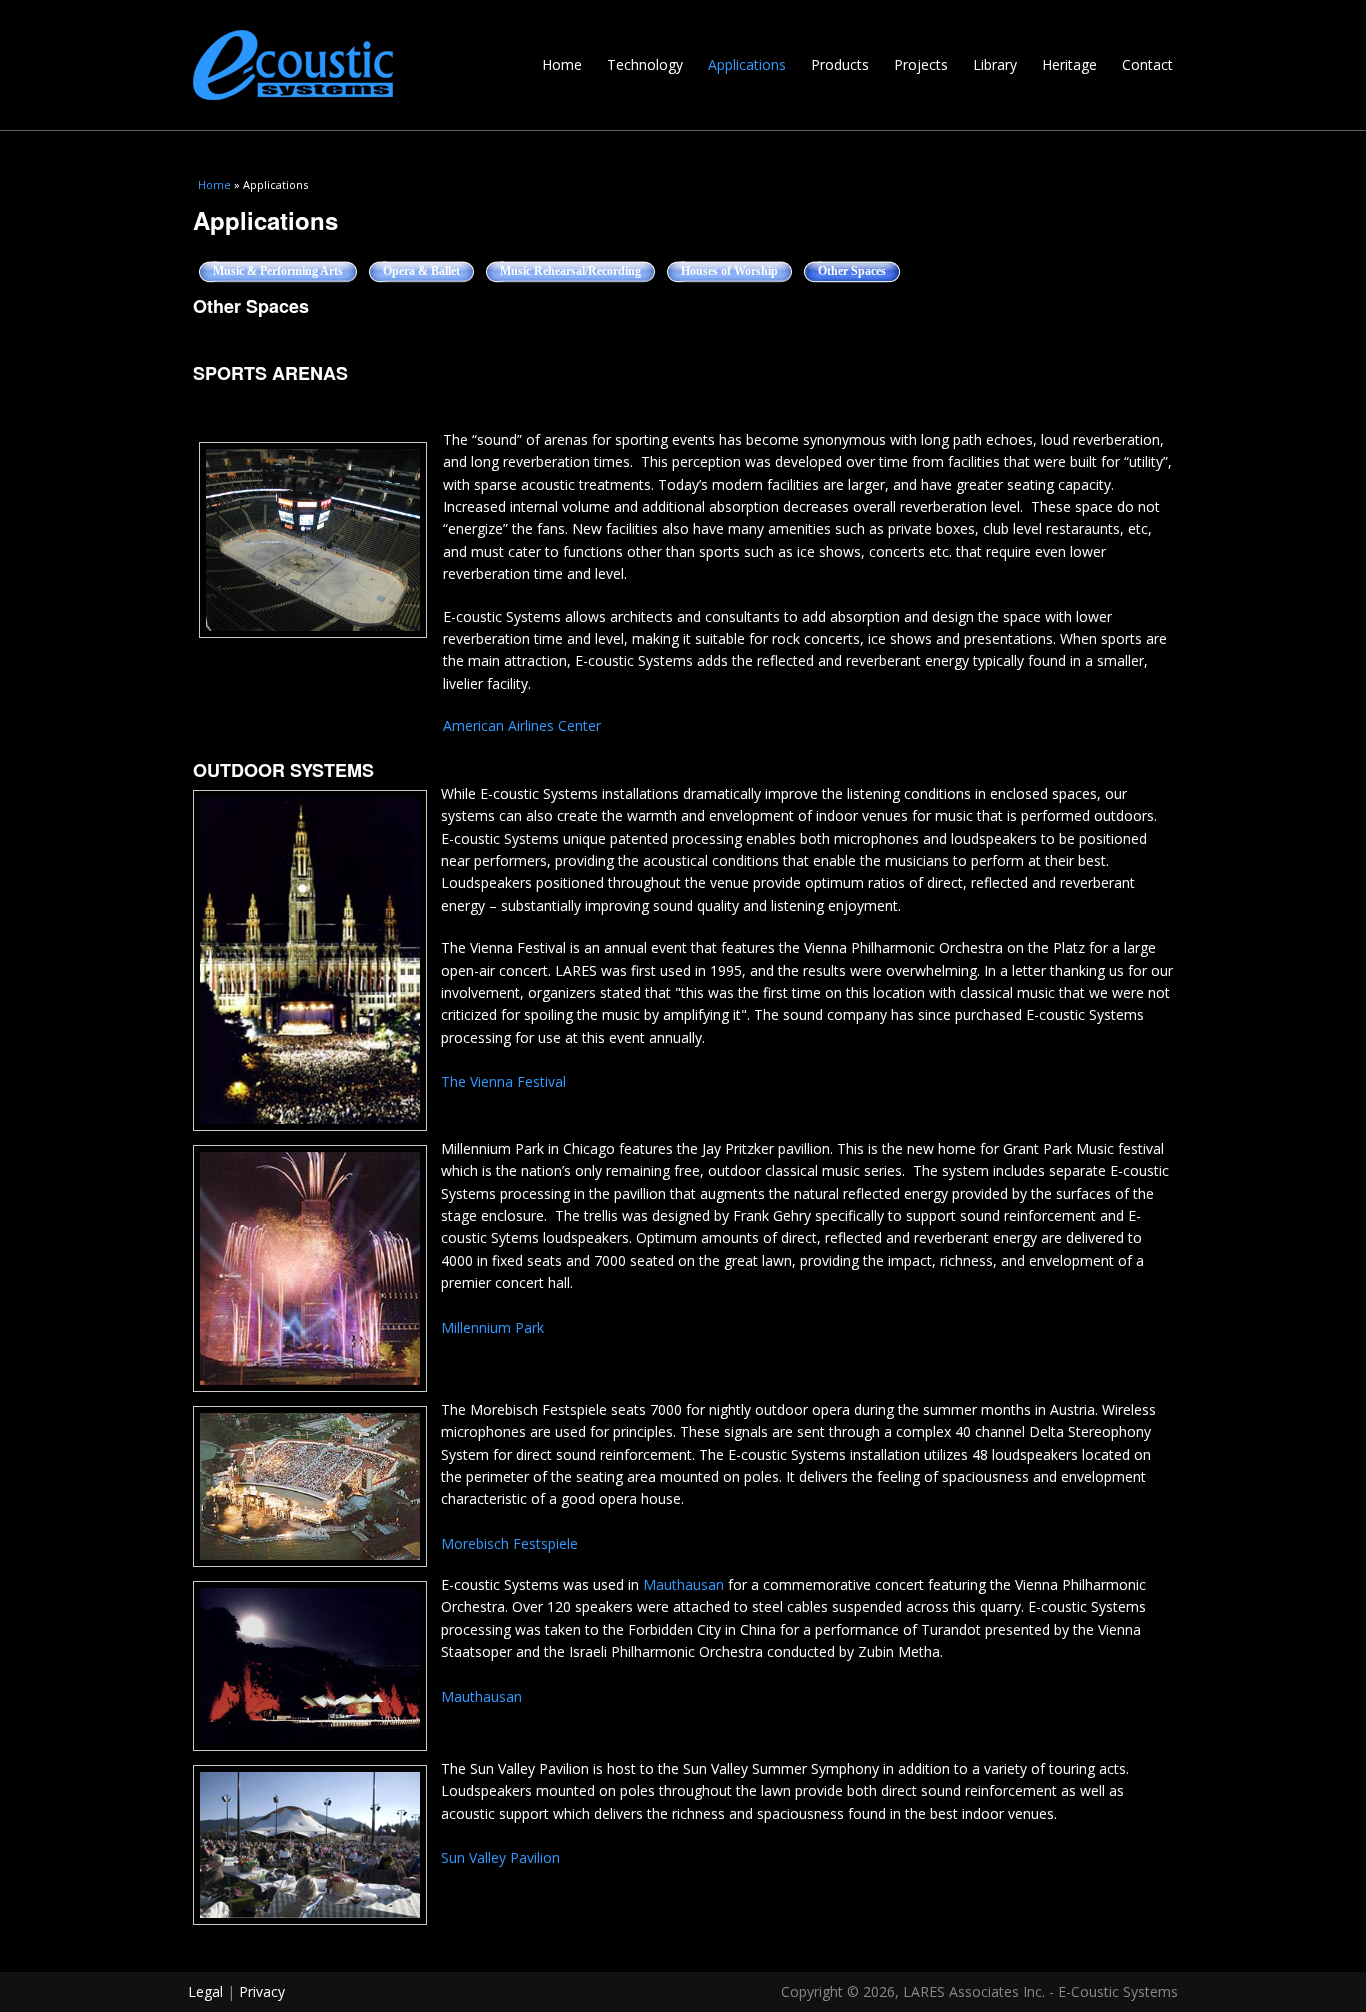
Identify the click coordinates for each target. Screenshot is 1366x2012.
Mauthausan (683, 1584)
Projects (921, 64)
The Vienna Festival (503, 1081)
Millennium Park (492, 1327)
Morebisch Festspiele (509, 1543)
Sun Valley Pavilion (500, 1857)
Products (840, 64)
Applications (747, 64)
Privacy (262, 1991)
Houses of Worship (729, 271)
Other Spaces (859, 271)
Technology (645, 64)
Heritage (1069, 64)
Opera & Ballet (421, 271)
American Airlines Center (522, 725)
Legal (205, 1991)
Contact (1147, 64)
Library (995, 64)
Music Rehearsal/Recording (570, 271)
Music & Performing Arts (278, 271)
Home (562, 64)
